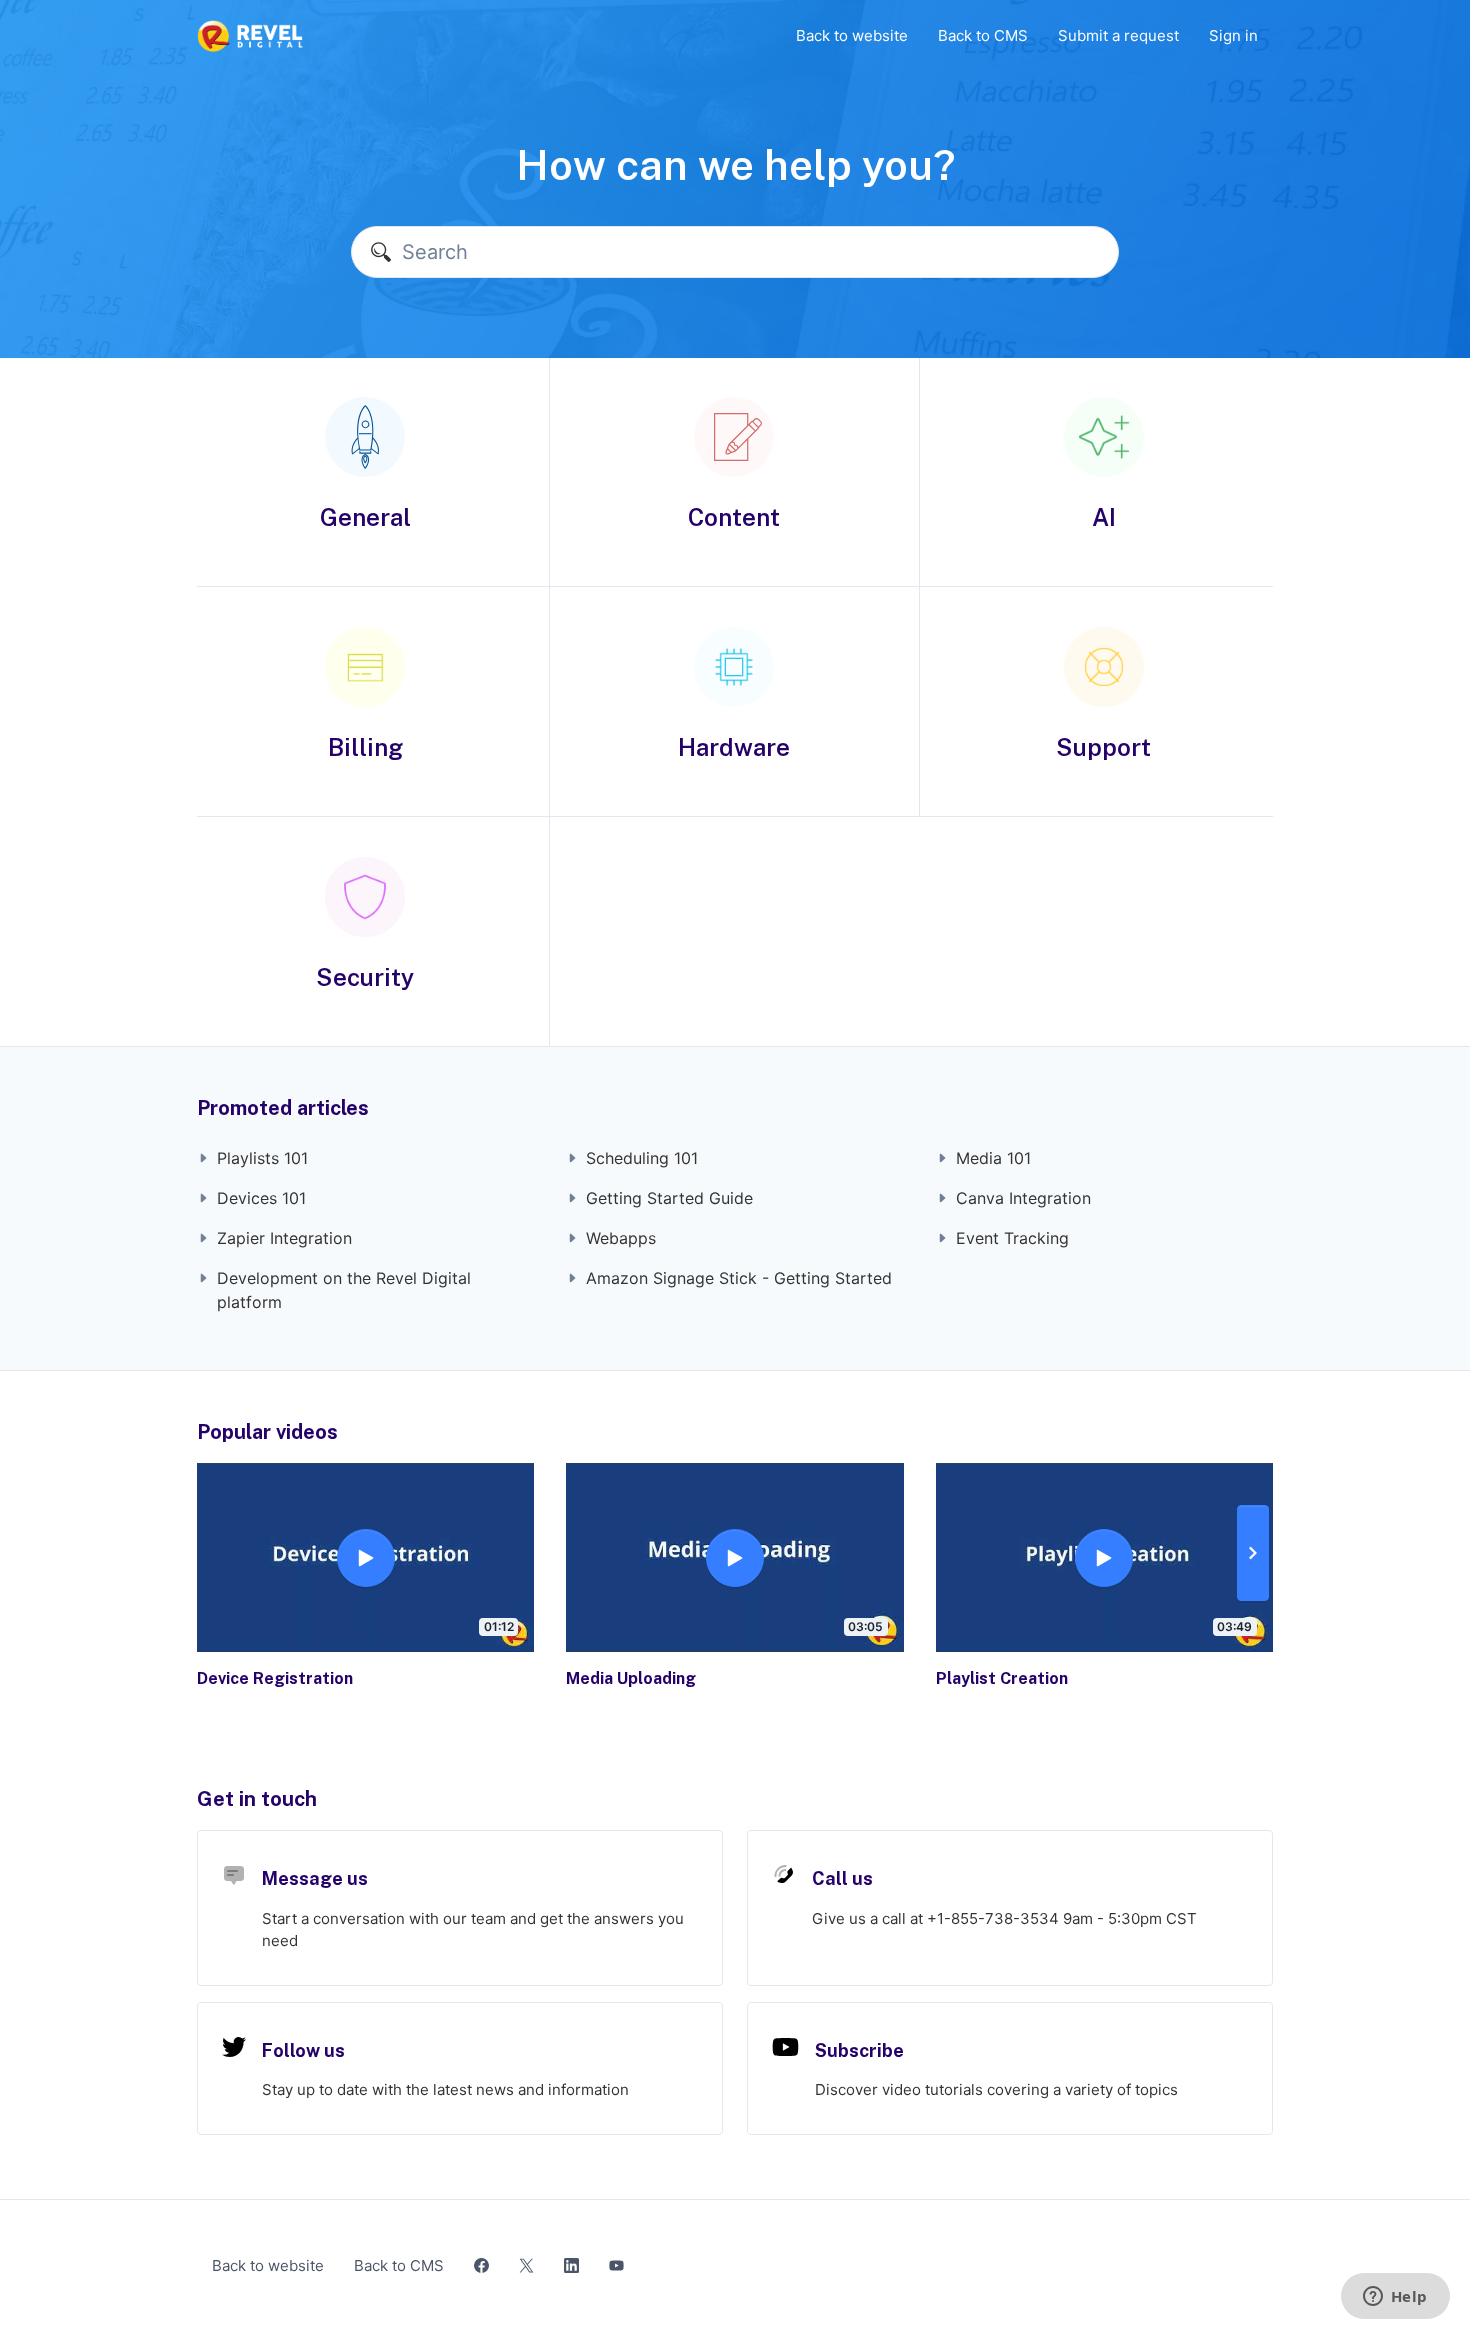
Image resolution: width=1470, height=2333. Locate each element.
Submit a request (1118, 35)
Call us (842, 1878)
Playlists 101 (262, 1158)
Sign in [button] (1233, 35)
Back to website (852, 35)
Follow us (303, 2050)
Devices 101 (261, 1198)
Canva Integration (1023, 1198)
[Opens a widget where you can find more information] (1395, 2298)
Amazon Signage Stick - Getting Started (739, 1278)
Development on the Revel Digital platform (344, 1290)
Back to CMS (983, 35)
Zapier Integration (284, 1238)
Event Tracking (1012, 1238)
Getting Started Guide (669, 1198)
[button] (1253, 1553)
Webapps (621, 1238)
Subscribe (859, 2050)
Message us (315, 1878)
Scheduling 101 (642, 1158)
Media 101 (993, 1158)
